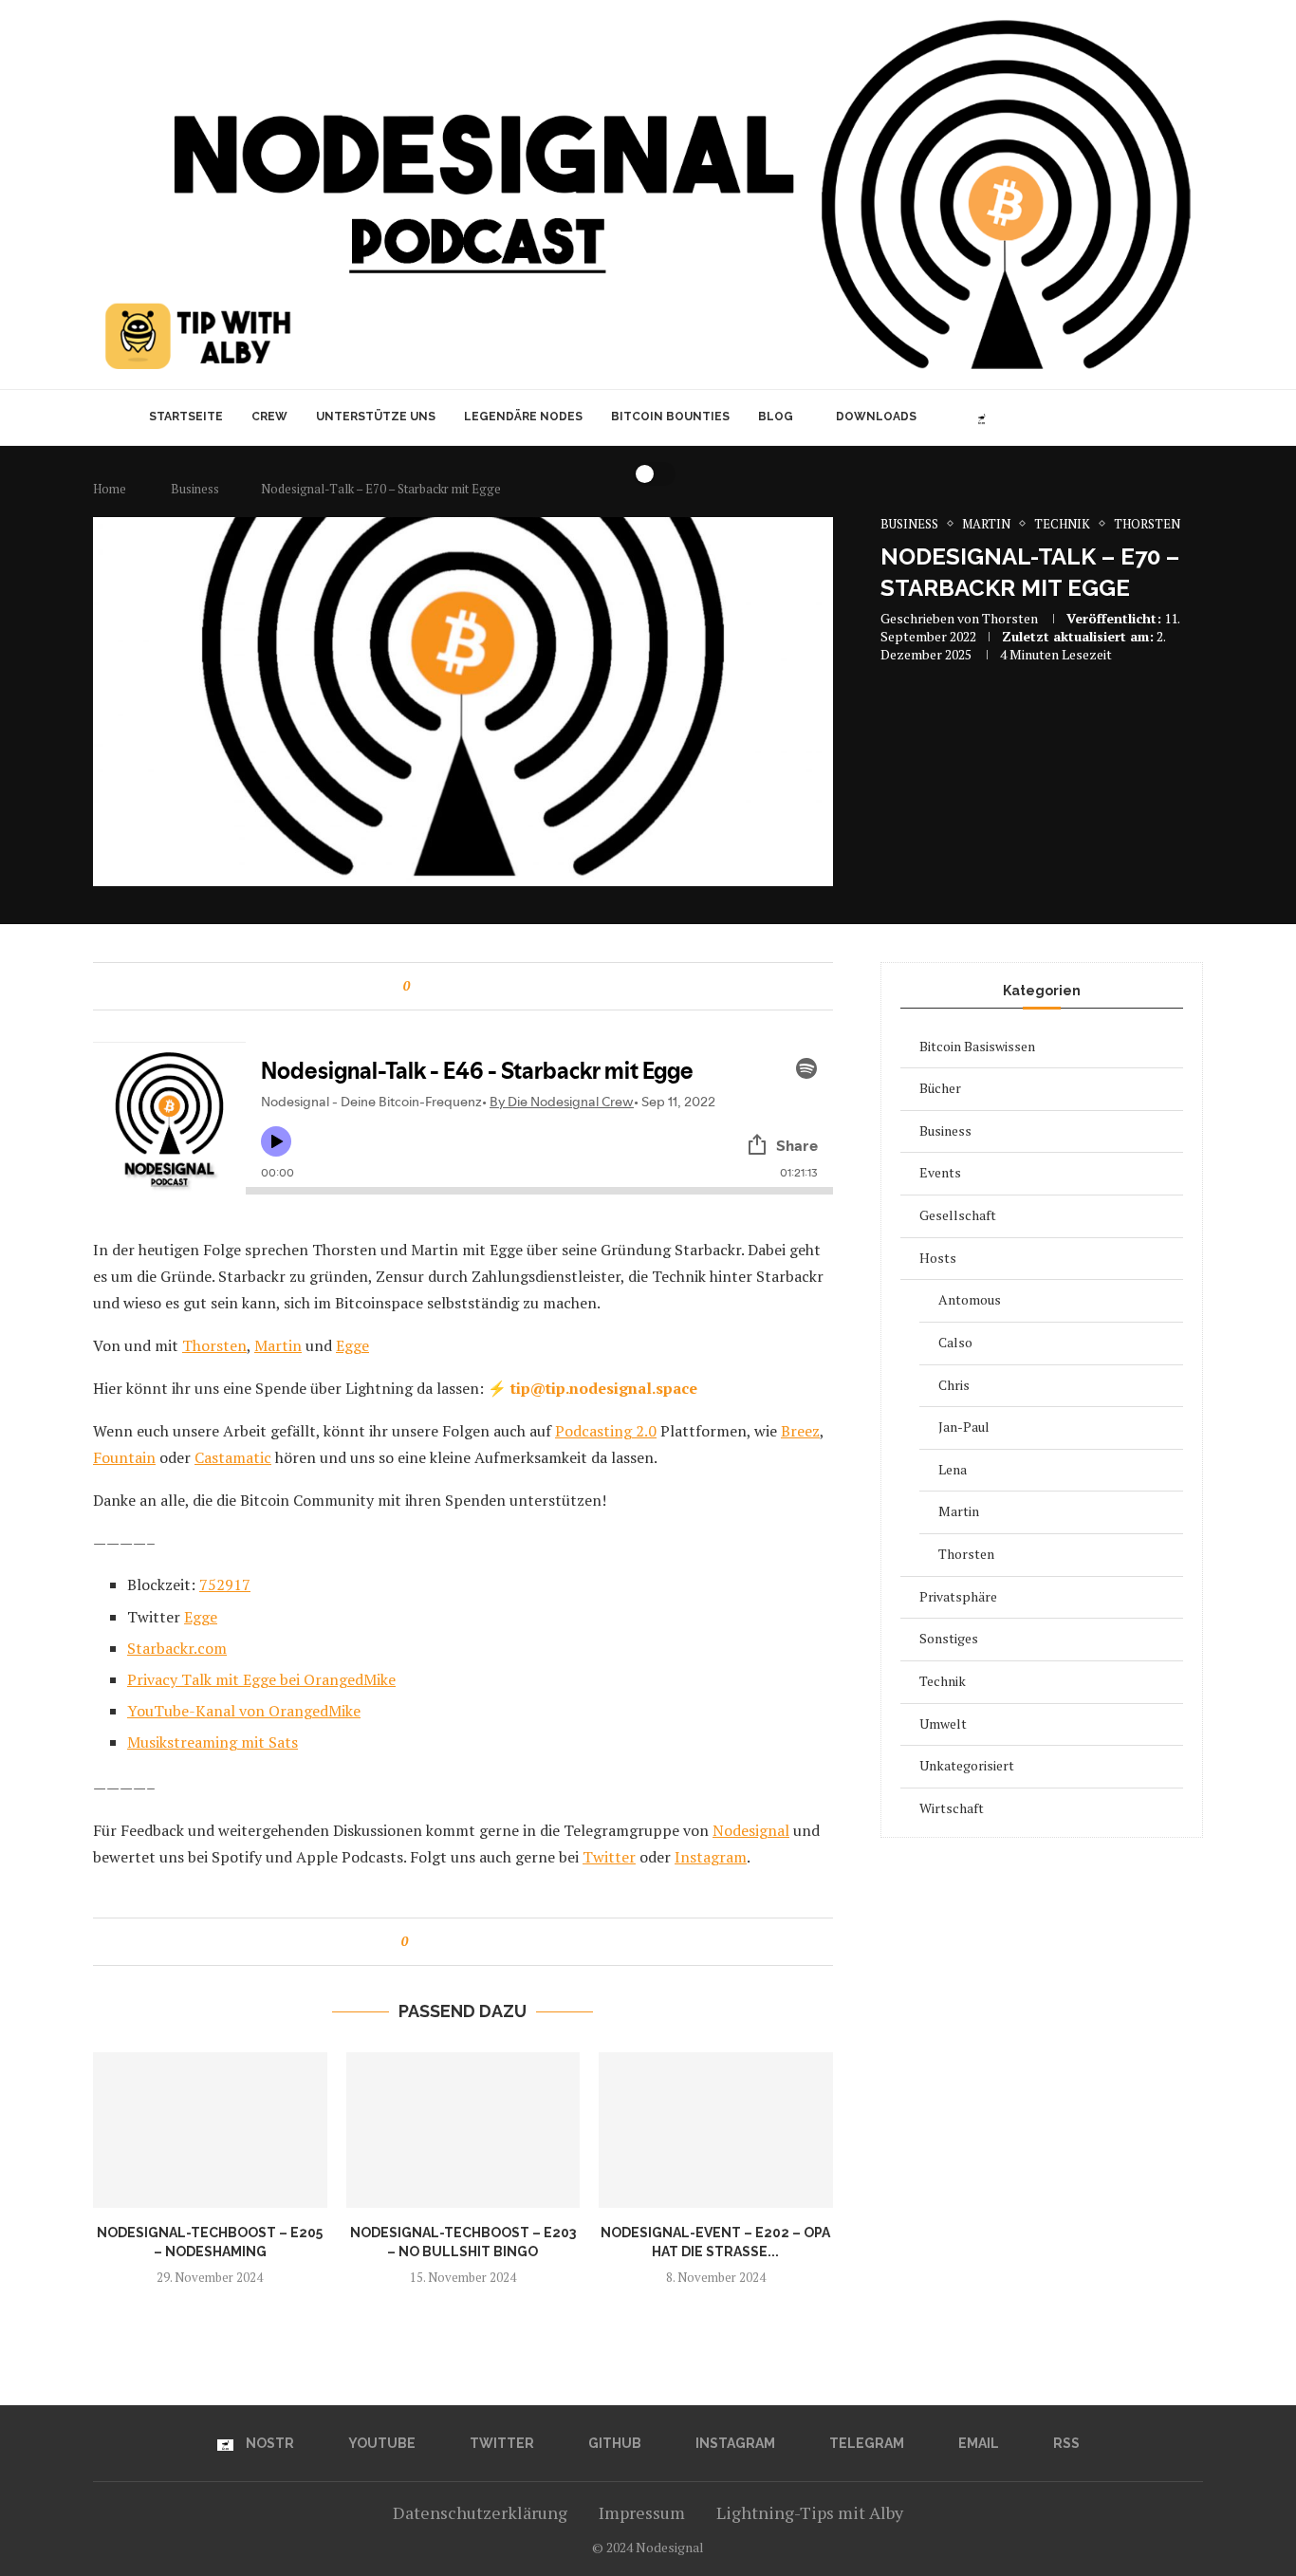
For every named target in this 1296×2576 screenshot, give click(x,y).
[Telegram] (1084, 417)
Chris (954, 1385)
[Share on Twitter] (456, 986)
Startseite (186, 417)
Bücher (940, 1088)
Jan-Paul (964, 1427)
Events (940, 1172)
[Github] (1044, 417)
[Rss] (1124, 417)
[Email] (1104, 417)
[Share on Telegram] (492, 986)
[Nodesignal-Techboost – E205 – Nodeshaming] (210, 2130)
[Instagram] (1064, 417)
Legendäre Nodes (523, 417)
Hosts (938, 1258)
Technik (943, 1681)
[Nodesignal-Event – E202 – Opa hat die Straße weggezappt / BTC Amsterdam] (716, 2130)
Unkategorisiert (967, 1765)
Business (945, 1130)
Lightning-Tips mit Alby (810, 2512)
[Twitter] (1024, 417)
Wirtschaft (952, 1808)
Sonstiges (949, 1638)
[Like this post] (420, 986)
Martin (959, 1511)
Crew (269, 417)
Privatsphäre (958, 1596)
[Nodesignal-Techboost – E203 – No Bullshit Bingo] (463, 2130)
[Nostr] (981, 417)
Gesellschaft (958, 1215)
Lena (953, 1469)
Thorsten (1010, 618)
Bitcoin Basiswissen (977, 1046)
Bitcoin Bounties (670, 417)
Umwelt (943, 1724)
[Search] (1153, 417)
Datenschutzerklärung (480, 2512)
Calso (955, 1342)
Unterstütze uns (376, 417)
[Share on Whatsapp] (474, 986)
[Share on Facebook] (438, 986)
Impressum (642, 2512)
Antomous (970, 1299)
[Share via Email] (510, 986)
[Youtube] (1004, 417)
